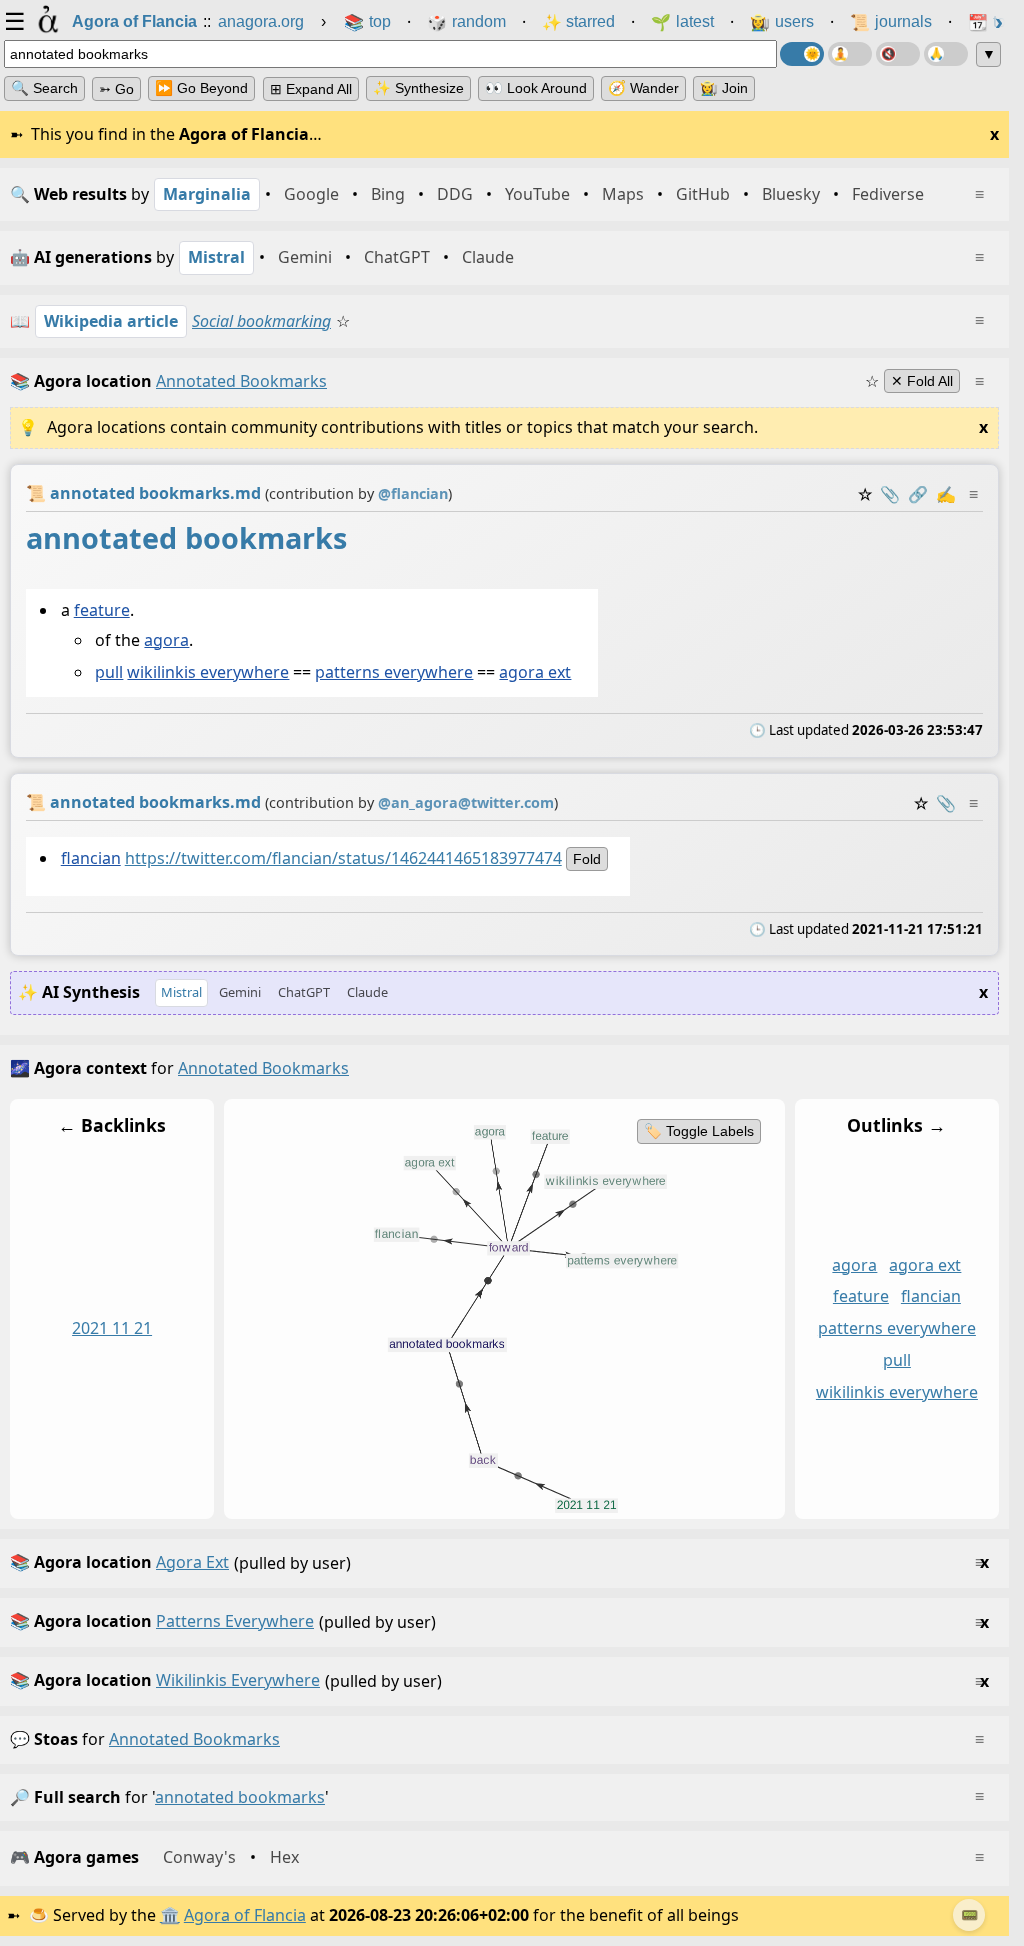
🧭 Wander (643, 88)
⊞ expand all (311, 89)
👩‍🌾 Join (724, 88)
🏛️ (170, 1915)
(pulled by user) (499, 1562)
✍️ (946, 494)
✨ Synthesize (418, 88)
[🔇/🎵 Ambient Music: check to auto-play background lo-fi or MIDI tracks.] (898, 54)
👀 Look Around (536, 88)
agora (166, 640)
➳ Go (116, 89)
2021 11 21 (112, 1328)
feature (102, 610)
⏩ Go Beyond (201, 88)
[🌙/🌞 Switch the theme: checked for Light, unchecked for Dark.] (802, 54)
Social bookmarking (261, 321)
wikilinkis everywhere (208, 672)
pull (109, 672)
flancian (91, 857)
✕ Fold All (922, 381)
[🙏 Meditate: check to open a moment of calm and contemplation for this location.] (946, 54)
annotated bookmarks (194, 1739)
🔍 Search (44, 88)
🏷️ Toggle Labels (699, 1131)
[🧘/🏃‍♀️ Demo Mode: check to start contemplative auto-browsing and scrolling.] (850, 54)
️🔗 (918, 494)
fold (587, 858)
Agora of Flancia (245, 1915)
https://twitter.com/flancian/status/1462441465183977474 (343, 857)
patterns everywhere (394, 672)
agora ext (535, 672)
